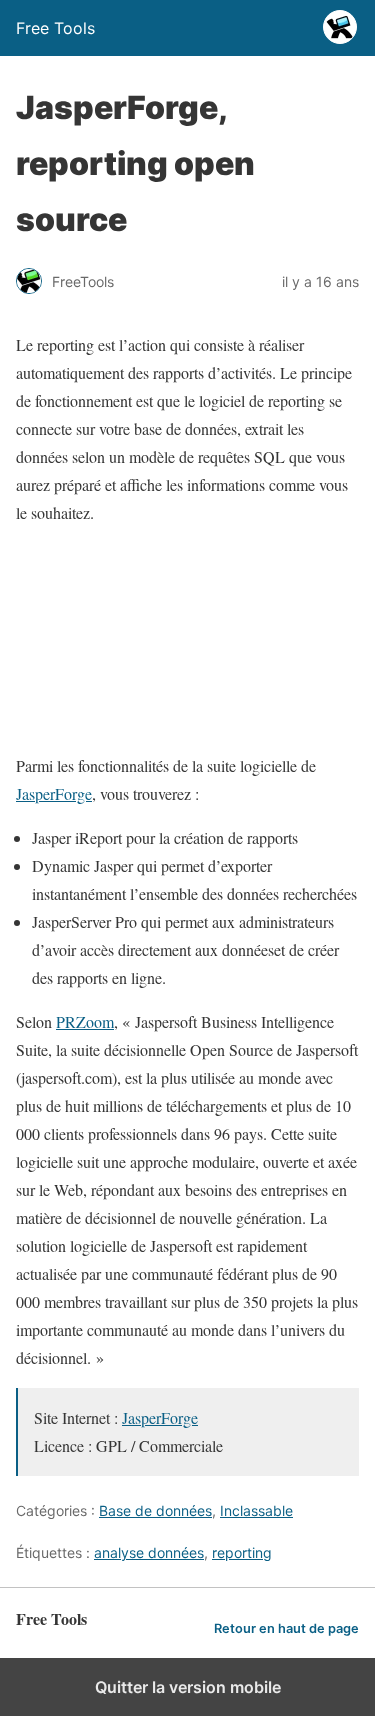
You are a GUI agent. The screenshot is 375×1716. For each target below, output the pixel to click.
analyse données (149, 1552)
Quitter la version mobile (188, 1687)
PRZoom (85, 1021)
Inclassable (256, 1510)
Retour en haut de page (286, 1628)
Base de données (155, 1510)
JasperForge (54, 793)
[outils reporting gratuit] (187, 721)
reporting (242, 1552)
